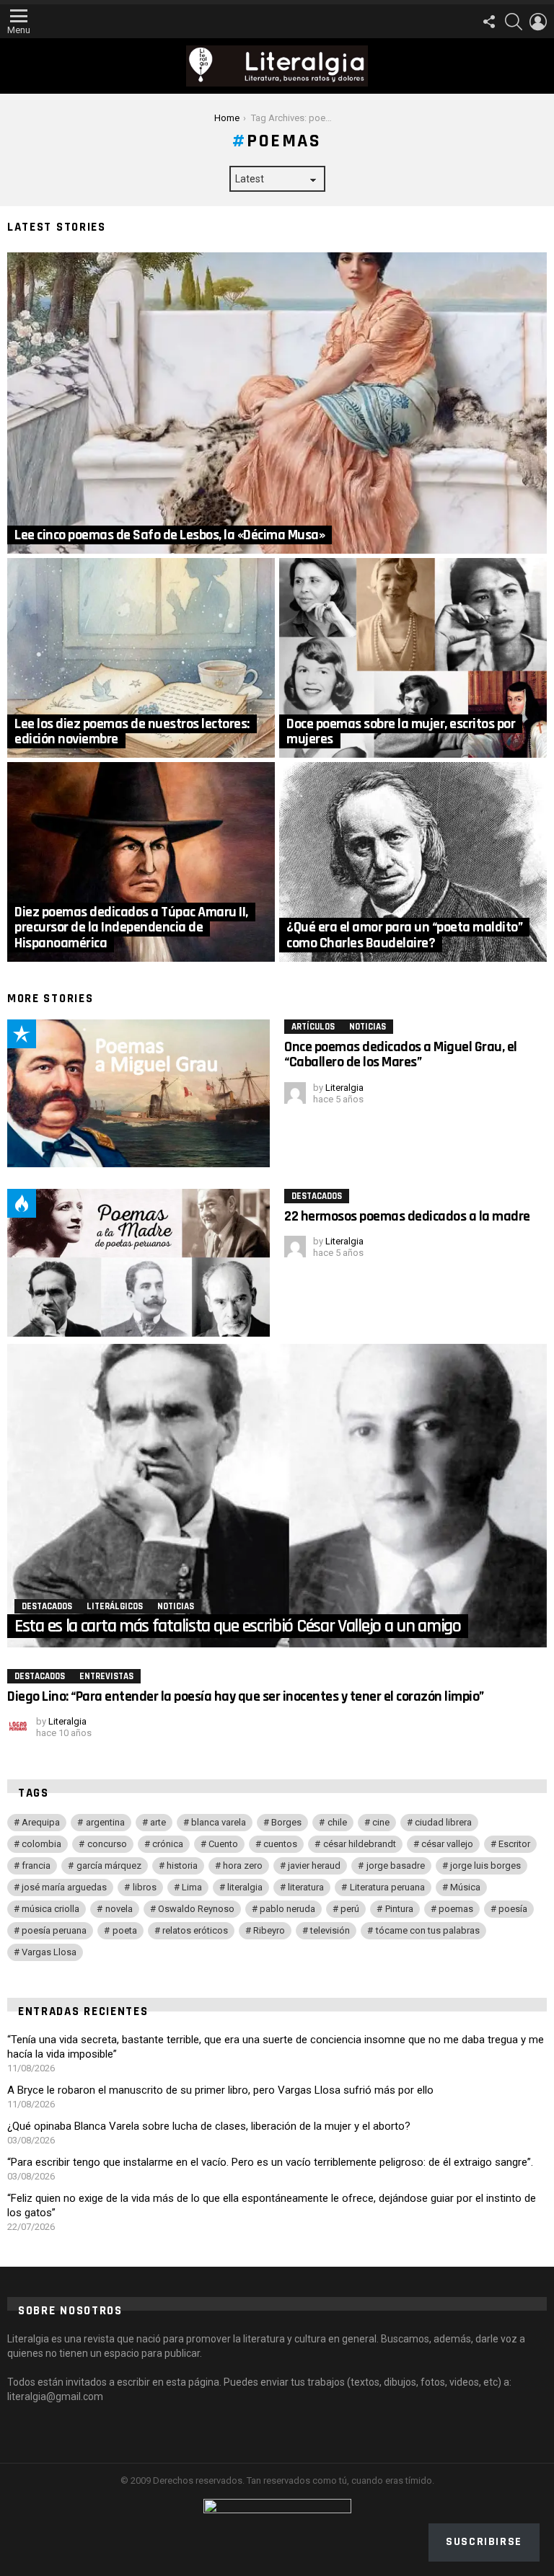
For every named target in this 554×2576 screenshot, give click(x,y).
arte (158, 1822)
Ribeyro (269, 1930)
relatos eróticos (195, 1930)
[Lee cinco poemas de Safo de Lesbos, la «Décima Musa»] (277, 403)
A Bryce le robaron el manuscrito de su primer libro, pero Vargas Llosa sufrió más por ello (220, 2090)
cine (381, 1822)
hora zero (243, 1865)
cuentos (280, 1844)
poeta (125, 1930)
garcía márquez (109, 1865)
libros (145, 1887)
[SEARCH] (514, 22)
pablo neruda (287, 1909)
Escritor (514, 1844)
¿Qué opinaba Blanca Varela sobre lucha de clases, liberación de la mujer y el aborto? (209, 2126)
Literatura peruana (387, 1887)
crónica (168, 1844)
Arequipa (41, 1822)
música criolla (50, 1909)
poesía (513, 1909)
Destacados (317, 1196)
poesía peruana (54, 1930)
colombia (41, 1844)
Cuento (223, 1844)
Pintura (399, 1909)
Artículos (313, 1027)
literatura (306, 1887)
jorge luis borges (485, 1865)
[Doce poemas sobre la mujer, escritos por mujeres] (413, 658)
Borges (286, 1822)
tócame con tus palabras (428, 1930)
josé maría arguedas (64, 1887)
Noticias (368, 1027)
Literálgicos (115, 1606)
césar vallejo (447, 1844)
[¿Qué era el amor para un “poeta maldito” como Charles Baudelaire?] (413, 862)
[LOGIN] (538, 22)
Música (465, 1887)
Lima (192, 1887)
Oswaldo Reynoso (196, 1909)
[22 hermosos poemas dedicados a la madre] (138, 1263)
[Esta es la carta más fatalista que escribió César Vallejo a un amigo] (277, 1496)
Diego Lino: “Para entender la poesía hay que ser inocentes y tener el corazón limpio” (246, 1696)
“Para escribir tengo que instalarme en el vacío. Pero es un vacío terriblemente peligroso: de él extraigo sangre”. (270, 2162)
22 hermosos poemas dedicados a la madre (407, 1216)
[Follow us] (489, 22)
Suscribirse (484, 2542)
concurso (107, 1844)
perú (350, 1909)
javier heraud (314, 1865)
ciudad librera (443, 1822)
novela (119, 1909)
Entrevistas (106, 1676)
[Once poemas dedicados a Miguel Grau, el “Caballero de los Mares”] (138, 1093)
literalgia (245, 1887)
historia (182, 1865)
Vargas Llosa (49, 1952)
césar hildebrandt (360, 1844)
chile (337, 1822)
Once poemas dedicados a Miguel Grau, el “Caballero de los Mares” (401, 1054)
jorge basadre (396, 1865)
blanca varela (219, 1822)
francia (36, 1865)
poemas (456, 1909)
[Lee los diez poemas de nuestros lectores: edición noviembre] (141, 658)
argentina (105, 1822)
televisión (330, 1930)
